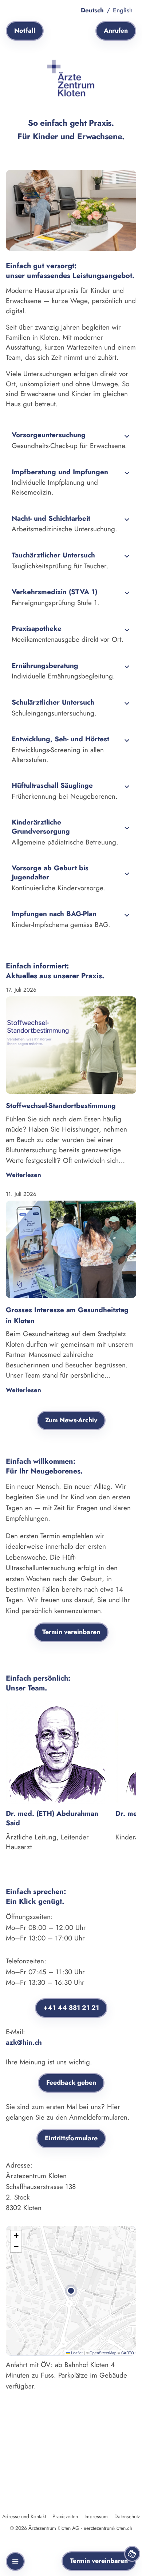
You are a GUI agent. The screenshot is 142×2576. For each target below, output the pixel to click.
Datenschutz (127, 2516)
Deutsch (92, 10)
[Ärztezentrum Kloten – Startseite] (71, 78)
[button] (71, 2291)
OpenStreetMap (103, 2353)
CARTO (128, 2353)
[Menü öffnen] (15, 2561)
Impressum (96, 2516)
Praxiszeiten (65, 2516)
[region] (71, 1779)
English (123, 10)
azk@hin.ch (24, 2042)
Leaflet (76, 2353)
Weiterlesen (23, 1175)
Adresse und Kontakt (24, 2516)
